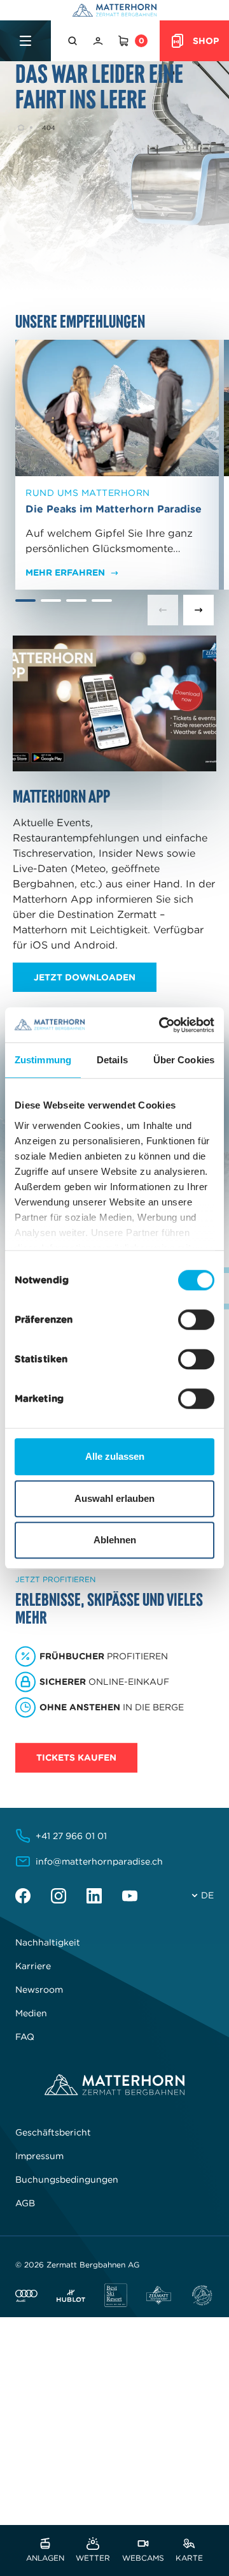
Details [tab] (112, 1060)
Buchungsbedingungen (67, 2179)
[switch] (196, 1320)
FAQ (25, 2037)
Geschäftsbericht (53, 2132)
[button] (74, 41)
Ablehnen (115, 1540)
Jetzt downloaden (85, 977)
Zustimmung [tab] (43, 1060)
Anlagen (45, 2557)
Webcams (143, 2557)
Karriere (33, 1966)
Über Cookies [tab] (184, 1060)
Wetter (93, 2557)
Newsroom (39, 1990)
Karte (189, 2557)
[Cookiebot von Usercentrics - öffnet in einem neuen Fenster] (162, 1025)
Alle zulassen (115, 1456)
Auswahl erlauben (114, 1498)
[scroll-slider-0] (163, 610)
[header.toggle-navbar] (25, 41)
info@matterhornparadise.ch (99, 1861)
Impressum (39, 2156)
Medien (31, 2013)
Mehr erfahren (65, 572)
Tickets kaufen (76, 1758)
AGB (25, 2203)
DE (207, 1895)
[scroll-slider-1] (198, 610)
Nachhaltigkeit (48, 1942)
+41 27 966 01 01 (71, 1836)
